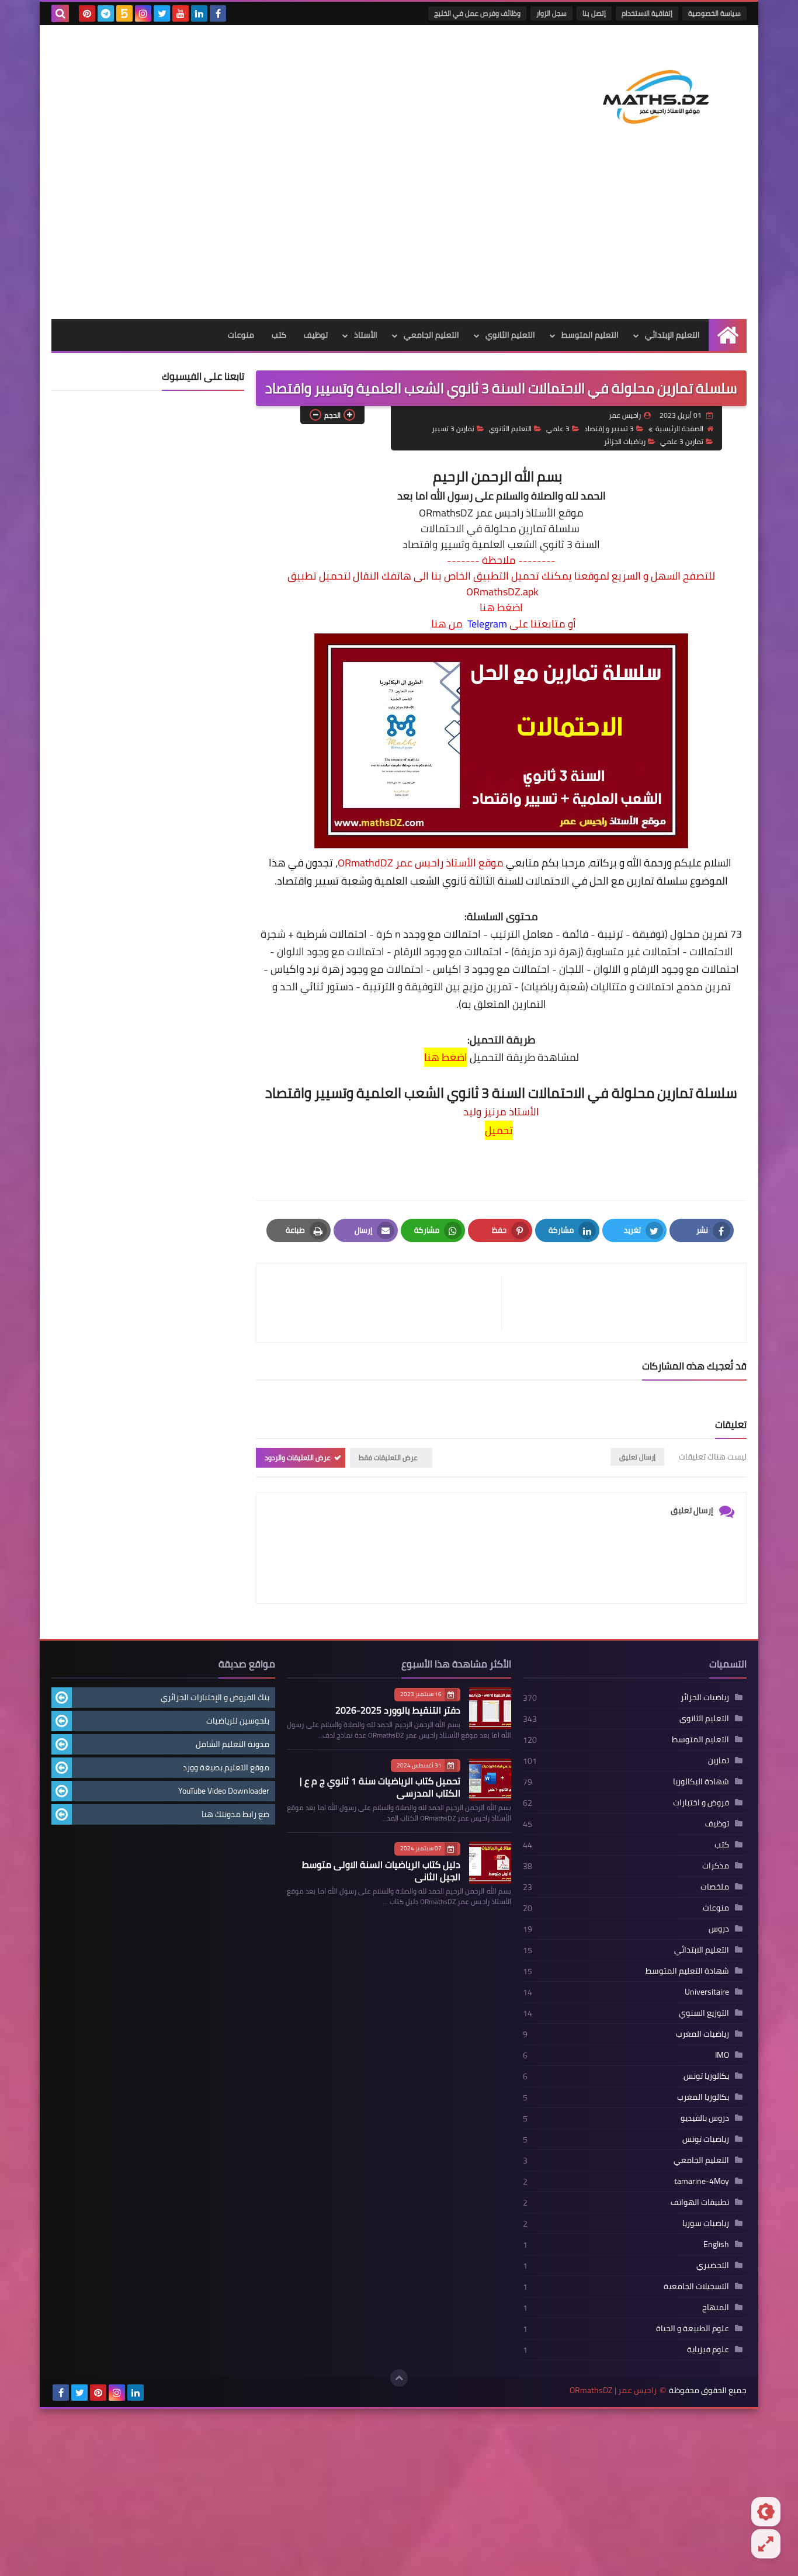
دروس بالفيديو (705, 2118)
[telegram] (106, 13)
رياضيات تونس (706, 2139)
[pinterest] (87, 13)
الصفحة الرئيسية (679, 429)
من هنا (447, 624)
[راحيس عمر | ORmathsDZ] (662, 84)
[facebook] (218, 13)
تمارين (719, 1760)
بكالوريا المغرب (703, 2097)
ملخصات (715, 1887)
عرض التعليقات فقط (388, 1457)
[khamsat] (124, 13)
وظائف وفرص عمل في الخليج (477, 13)
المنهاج (716, 2307)
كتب (279, 335)
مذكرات (716, 1866)
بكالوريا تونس (706, 2076)
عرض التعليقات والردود (298, 1457)
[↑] (399, 2378)
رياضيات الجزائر (625, 441)
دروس (719, 1929)
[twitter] (162, 13)
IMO (722, 2055)
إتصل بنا (594, 13)
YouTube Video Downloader (224, 1791)
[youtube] (181, 13)
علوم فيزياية (708, 2349)
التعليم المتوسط (590, 335)
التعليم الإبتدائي (672, 335)
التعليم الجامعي (431, 335)
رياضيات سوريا (706, 2223)
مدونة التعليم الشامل (233, 1744)
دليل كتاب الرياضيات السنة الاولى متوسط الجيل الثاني (381, 1871)
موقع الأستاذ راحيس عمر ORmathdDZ (421, 863)
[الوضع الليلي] (766, 2512)
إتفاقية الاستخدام (647, 13)
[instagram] (143, 13)
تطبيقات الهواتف (700, 2202)
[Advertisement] (399, 231)
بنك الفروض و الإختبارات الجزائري (215, 1697)
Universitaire (707, 1992)
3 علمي (558, 429)
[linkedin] (199, 13)
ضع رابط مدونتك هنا (235, 1814)
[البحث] (60, 13)
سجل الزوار (551, 13)
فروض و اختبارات (701, 1802)
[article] (385, 1303)
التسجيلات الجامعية (696, 2286)
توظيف (316, 335)
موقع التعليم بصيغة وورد (226, 1767)
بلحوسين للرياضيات (238, 1721)
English (716, 2244)
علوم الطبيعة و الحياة (693, 2328)
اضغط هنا (501, 608)
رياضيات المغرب (702, 2034)
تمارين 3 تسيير (453, 429)
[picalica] (154, 2393)
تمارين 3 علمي (682, 441)
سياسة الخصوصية (714, 13)
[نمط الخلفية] (766, 2544)
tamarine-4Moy (702, 2181)
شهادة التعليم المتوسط (687, 1971)
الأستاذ (366, 335)
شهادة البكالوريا (701, 1781)
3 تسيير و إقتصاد (609, 429)
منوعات (241, 335)
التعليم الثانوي (510, 335)
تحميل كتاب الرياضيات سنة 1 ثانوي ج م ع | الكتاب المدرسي (380, 1787)
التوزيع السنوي (704, 2013)
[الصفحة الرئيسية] (728, 335)
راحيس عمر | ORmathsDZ (613, 2390)
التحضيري (713, 2265)
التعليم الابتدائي (702, 1950)
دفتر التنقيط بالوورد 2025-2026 (398, 1710)
